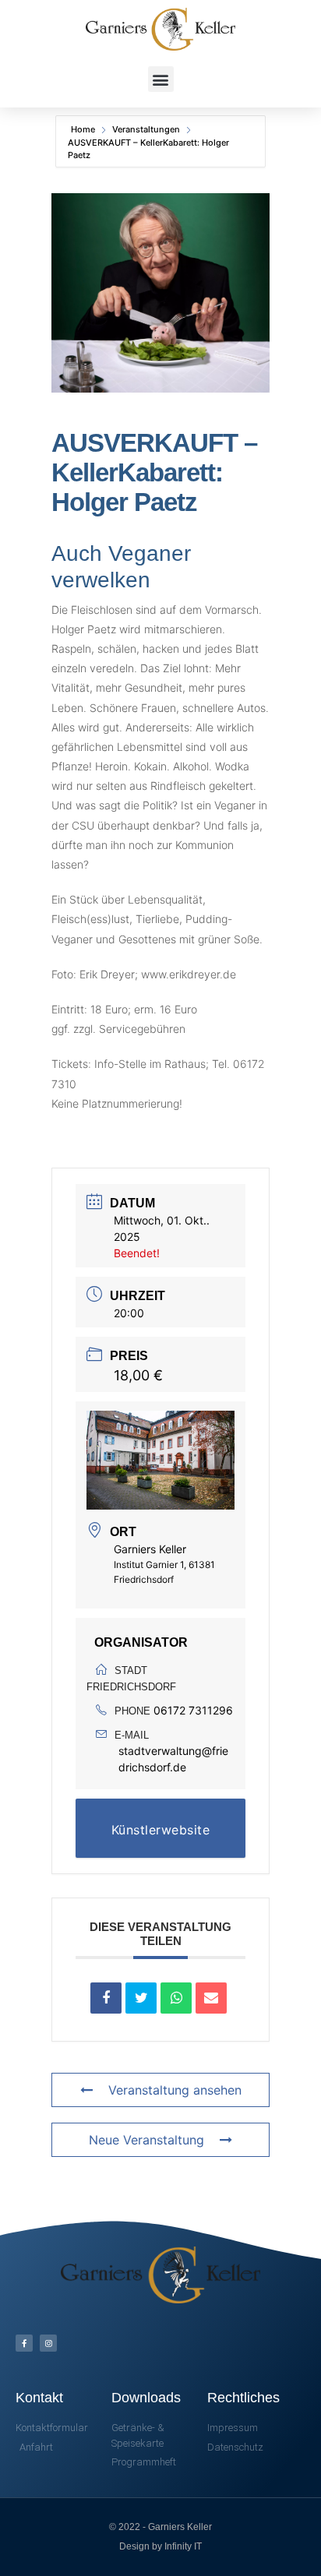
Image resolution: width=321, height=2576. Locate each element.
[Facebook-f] (24, 2343)
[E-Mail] (211, 1998)
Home (84, 129)
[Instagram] (48, 2343)
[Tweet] (141, 1998)
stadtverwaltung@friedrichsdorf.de (173, 1759)
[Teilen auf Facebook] (106, 1998)
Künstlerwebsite (161, 1830)
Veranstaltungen (146, 129)
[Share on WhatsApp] (176, 1998)
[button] (161, 79)
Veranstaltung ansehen (175, 2090)
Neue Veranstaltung (146, 2140)
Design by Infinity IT (160, 2546)
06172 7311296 (193, 1710)
